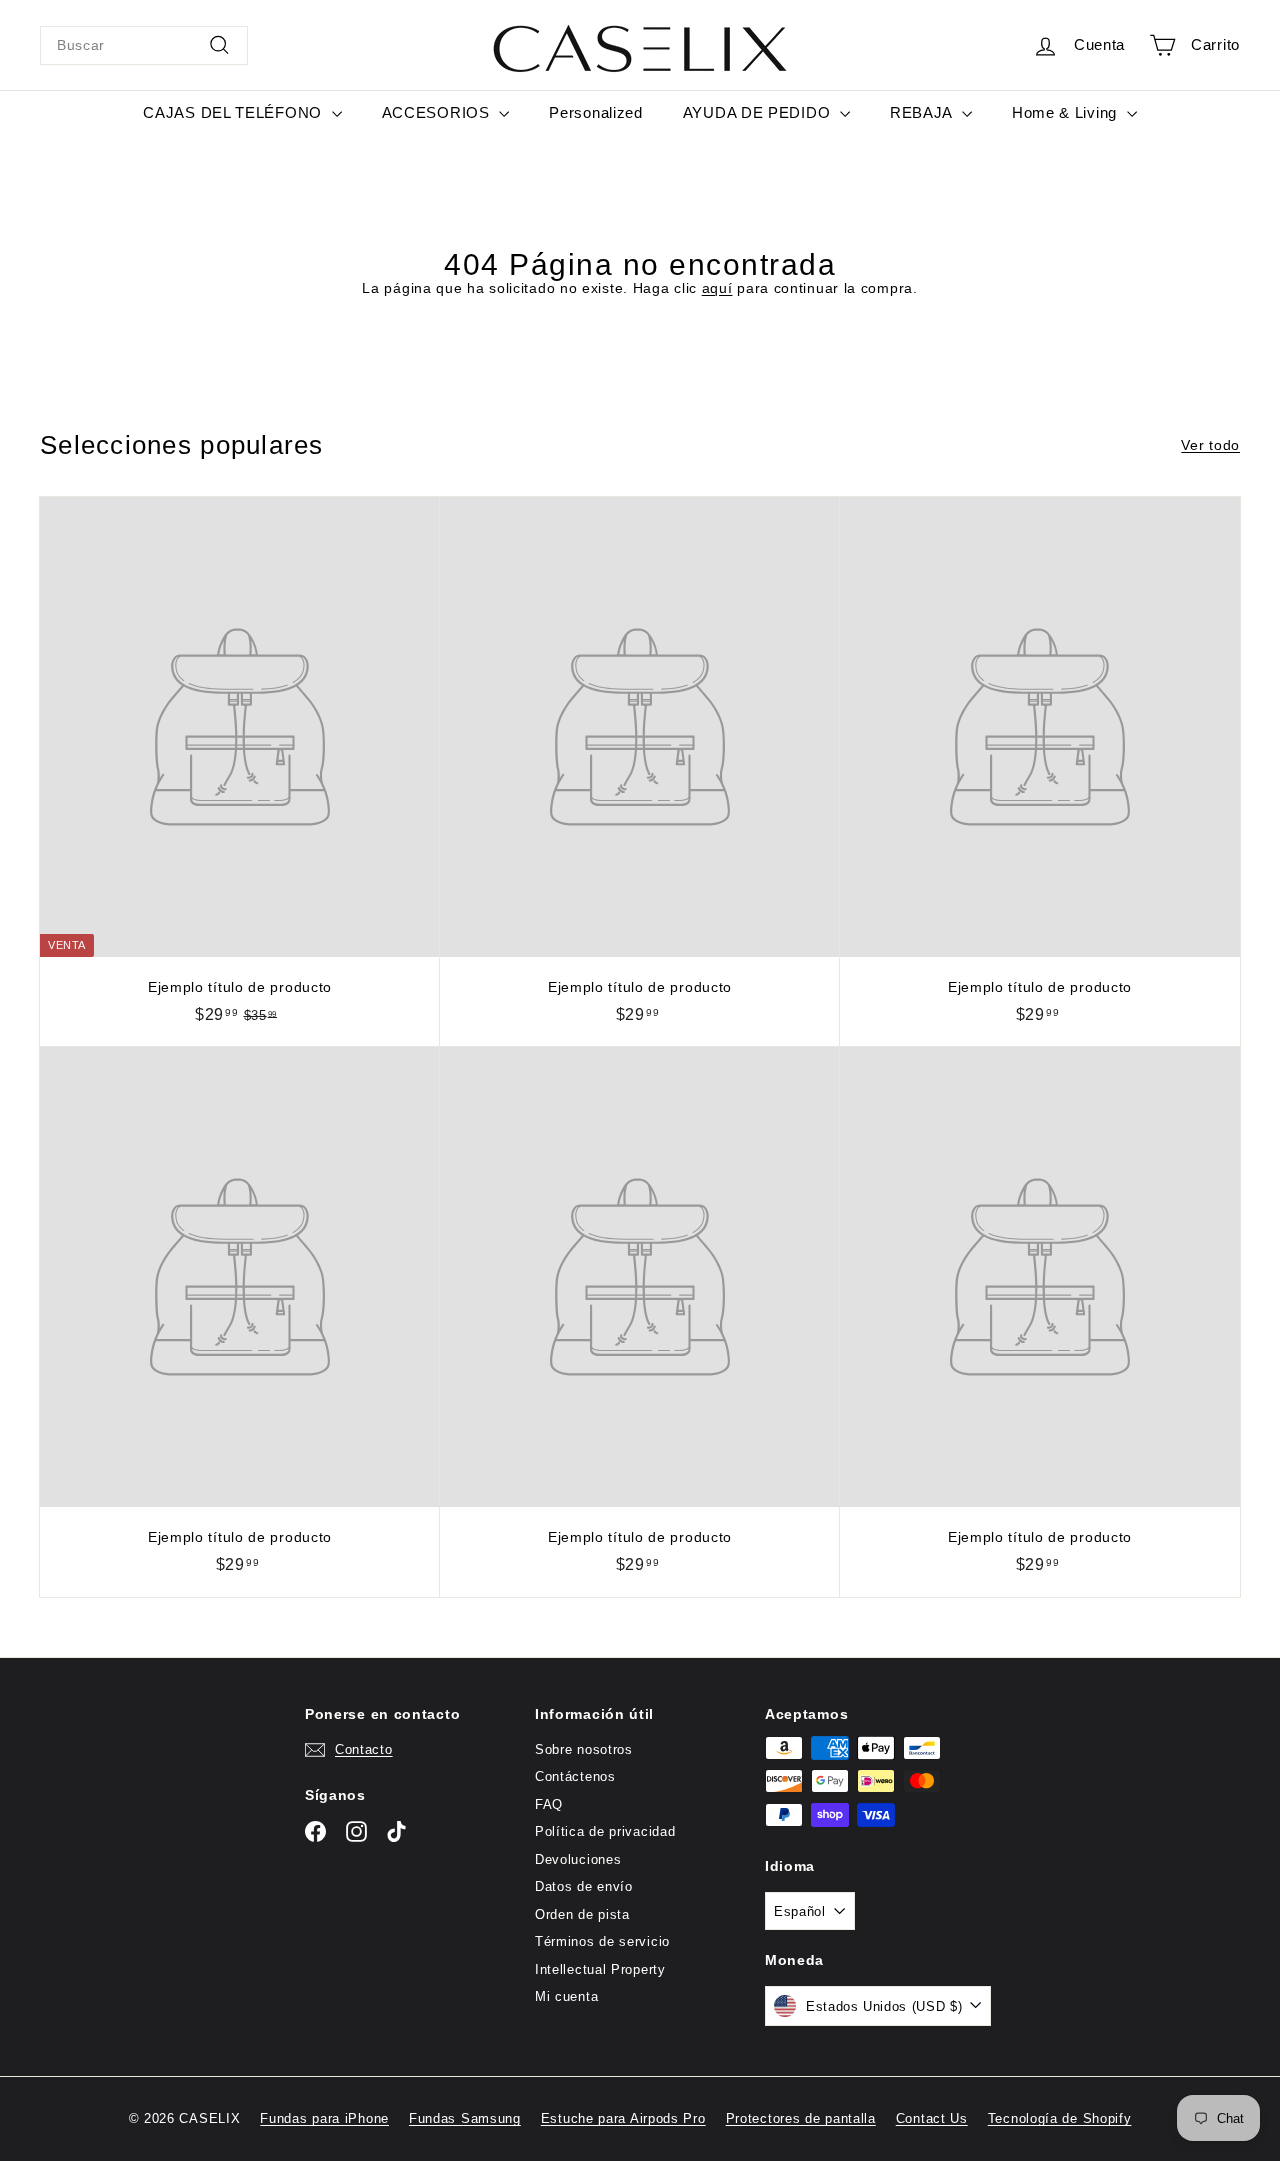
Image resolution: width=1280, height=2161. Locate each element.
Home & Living (1067, 112)
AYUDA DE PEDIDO (759, 112)
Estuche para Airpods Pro (623, 2118)
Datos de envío (584, 1886)
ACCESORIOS (438, 112)
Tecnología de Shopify (1060, 2118)
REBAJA (923, 112)
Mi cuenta (566, 1996)
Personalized (595, 112)
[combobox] (144, 45)
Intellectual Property (600, 1969)
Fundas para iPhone (324, 2118)
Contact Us (932, 2118)
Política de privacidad (605, 1831)
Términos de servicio (602, 1941)
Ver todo (1210, 445)
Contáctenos (575, 1776)
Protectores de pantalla (801, 2118)
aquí (717, 288)
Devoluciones (578, 1859)
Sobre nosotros (584, 1749)
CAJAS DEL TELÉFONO (234, 112)
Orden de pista (582, 1914)
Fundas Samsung (465, 2118)
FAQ (549, 1804)
